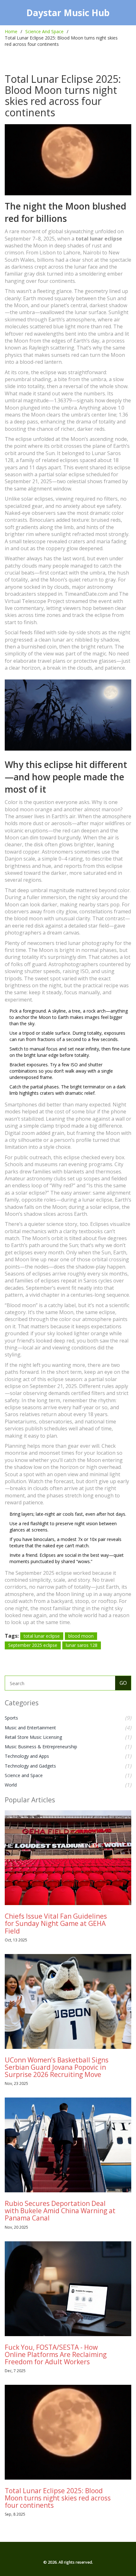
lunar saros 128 (82, 1645)
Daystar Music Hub (68, 13)
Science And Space (44, 31)
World (11, 1785)
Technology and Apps (27, 1756)
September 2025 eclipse (33, 1645)
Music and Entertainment (30, 1728)
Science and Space (24, 1775)
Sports (11, 1718)
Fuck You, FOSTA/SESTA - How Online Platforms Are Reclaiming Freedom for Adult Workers (56, 2354)
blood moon (81, 1636)
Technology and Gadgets (30, 1766)
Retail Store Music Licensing (33, 1737)
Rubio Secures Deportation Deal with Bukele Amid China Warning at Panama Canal (60, 2211)
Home (11, 31)
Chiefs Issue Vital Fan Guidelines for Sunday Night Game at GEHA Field (56, 1923)
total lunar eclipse (42, 1636)
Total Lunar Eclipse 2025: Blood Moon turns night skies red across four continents (58, 2498)
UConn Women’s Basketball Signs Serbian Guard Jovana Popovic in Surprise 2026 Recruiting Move (57, 2067)
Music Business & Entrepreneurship (41, 1747)
